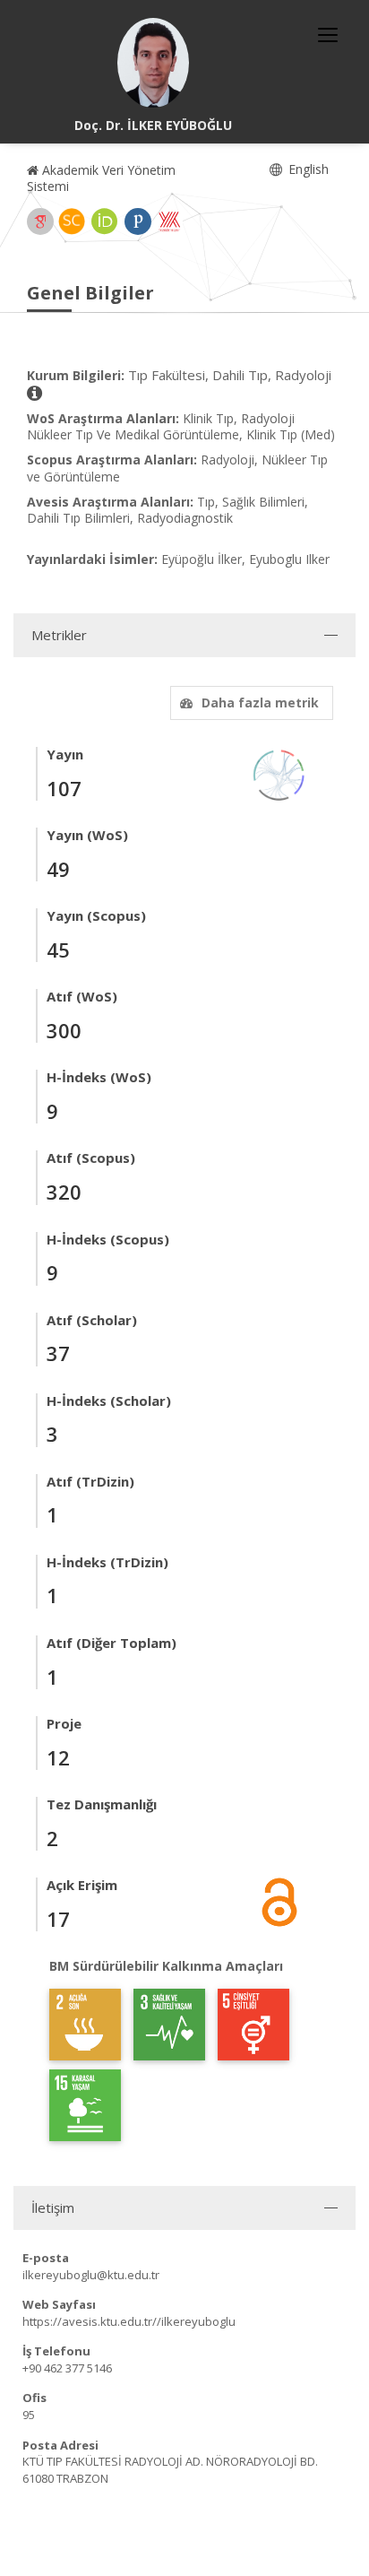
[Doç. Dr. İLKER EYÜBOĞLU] (153, 63)
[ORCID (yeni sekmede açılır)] (105, 221)
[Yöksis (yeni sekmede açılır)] (169, 221)
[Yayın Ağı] (279, 773)
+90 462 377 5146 (67, 2368)
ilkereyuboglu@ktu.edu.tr (91, 2275)
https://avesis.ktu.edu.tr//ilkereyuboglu (129, 2321)
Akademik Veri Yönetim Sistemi (101, 178)
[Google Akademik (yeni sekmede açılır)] (40, 221)
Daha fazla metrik (260, 703)
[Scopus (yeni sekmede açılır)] (72, 221)
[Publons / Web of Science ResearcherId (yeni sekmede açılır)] (138, 221)
